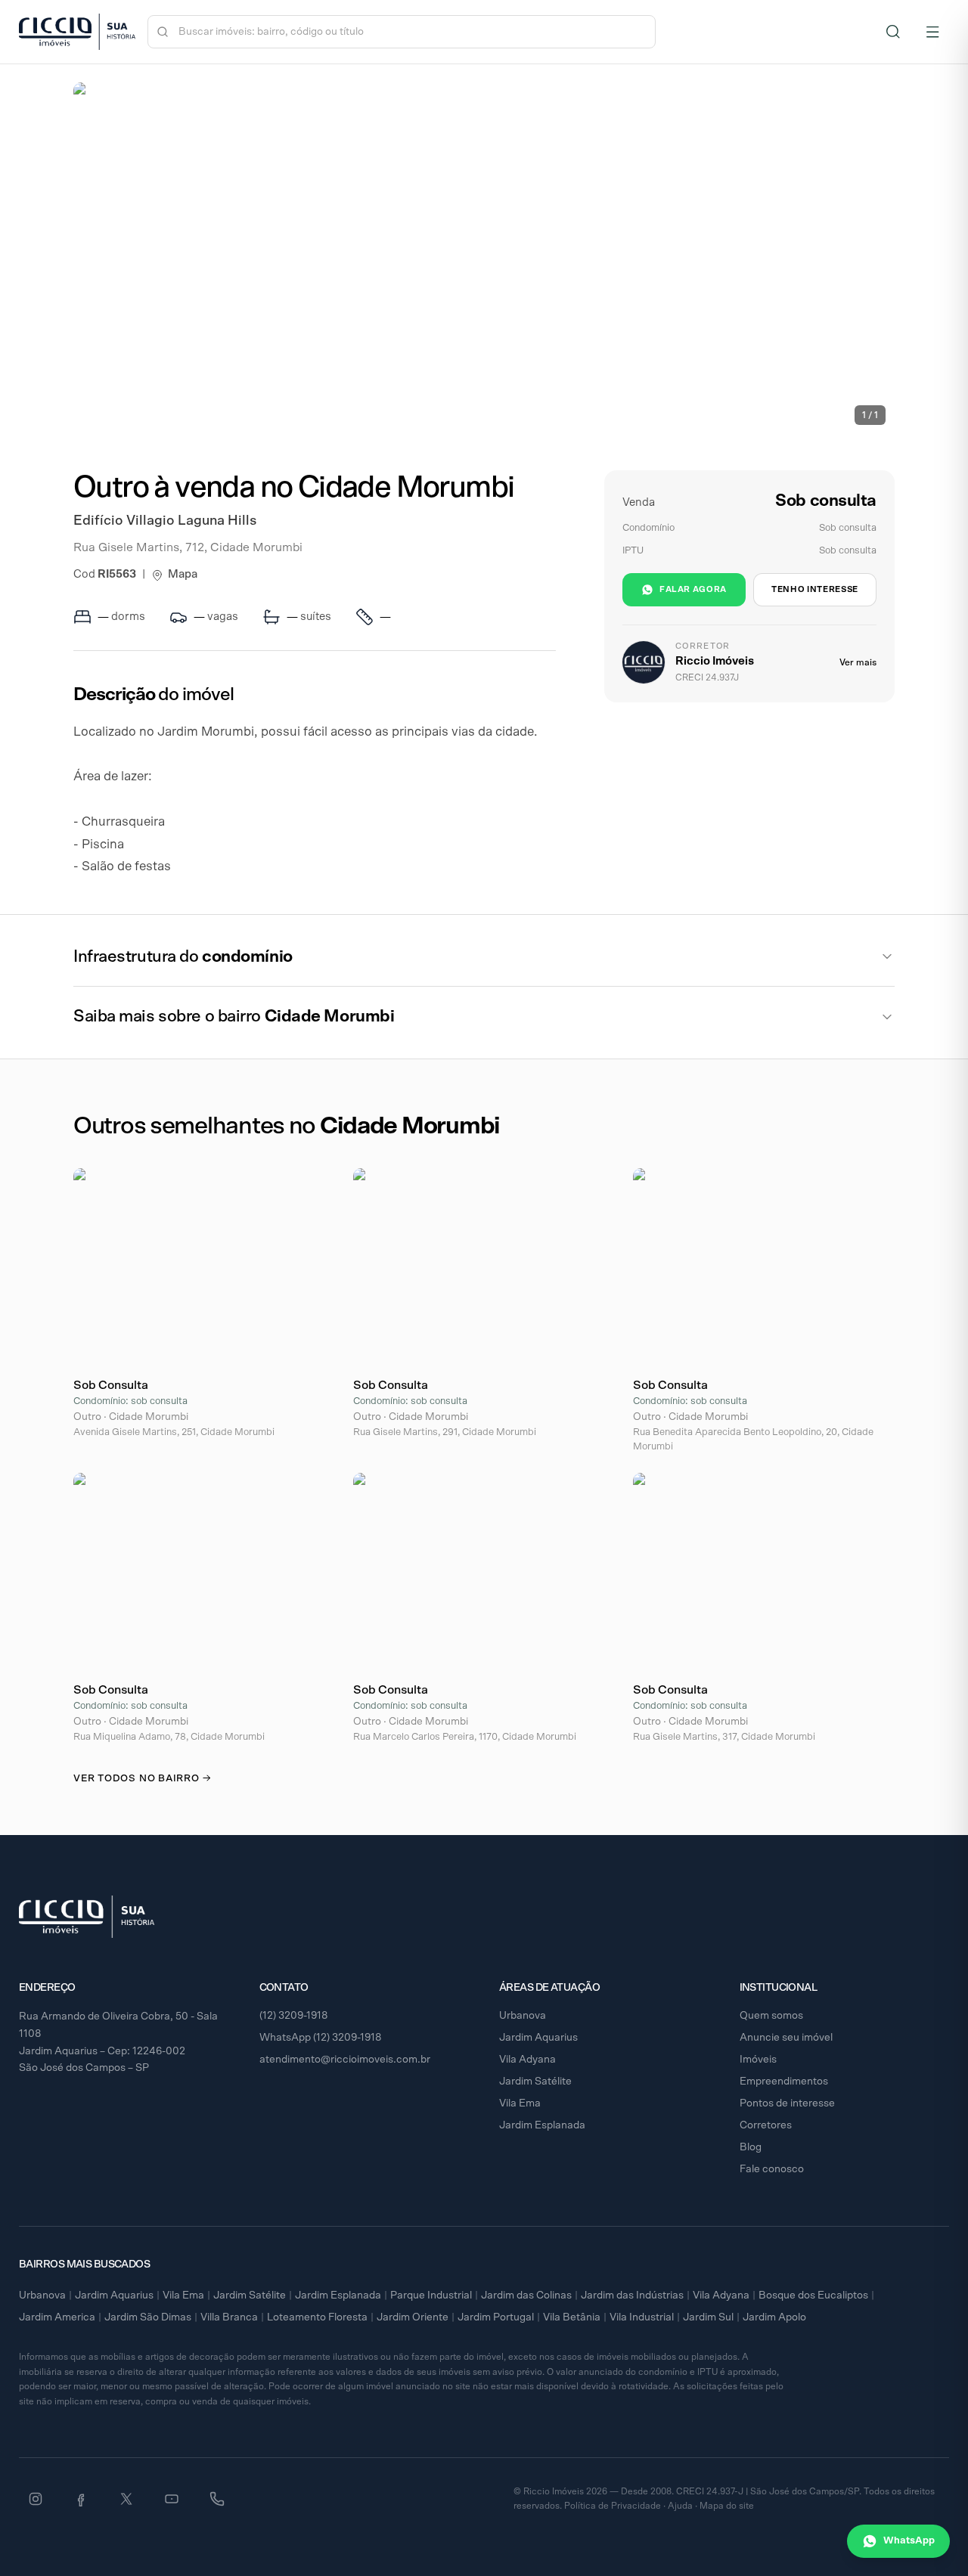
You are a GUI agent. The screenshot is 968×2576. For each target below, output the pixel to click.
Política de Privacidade (613, 2506)
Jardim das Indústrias (632, 2295)
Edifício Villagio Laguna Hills (165, 521)
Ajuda (680, 2506)
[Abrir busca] (893, 32)
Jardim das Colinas (526, 2295)
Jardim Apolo (774, 2317)
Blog (751, 2147)
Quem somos (771, 2016)
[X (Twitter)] (126, 2499)
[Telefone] (217, 2499)
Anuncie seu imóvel (786, 2038)
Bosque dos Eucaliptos (813, 2295)
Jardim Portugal (496, 2317)
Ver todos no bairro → (142, 1779)
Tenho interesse (815, 589)
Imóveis (758, 2060)
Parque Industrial (431, 2295)
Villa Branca (229, 2317)
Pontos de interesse (787, 2103)
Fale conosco (772, 2169)
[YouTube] (172, 2499)
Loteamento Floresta (317, 2317)
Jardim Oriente (413, 2317)
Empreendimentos (784, 2082)
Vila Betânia (572, 2317)
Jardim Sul (708, 2317)
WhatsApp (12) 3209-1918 (321, 2038)
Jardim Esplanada (542, 2125)
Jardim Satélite (535, 2082)
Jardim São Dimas (148, 2317)
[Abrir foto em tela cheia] (484, 258)
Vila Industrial (642, 2317)
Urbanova (523, 2016)
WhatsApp (909, 2541)
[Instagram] (36, 2499)
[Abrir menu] (932, 32)
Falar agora (693, 589)
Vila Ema (520, 2103)
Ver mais (858, 662)
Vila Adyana (527, 2060)
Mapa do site (727, 2506)
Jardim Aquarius (538, 2038)
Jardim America (57, 2317)
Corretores (766, 2125)
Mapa (183, 574)
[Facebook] (81, 2499)
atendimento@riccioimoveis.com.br (345, 2060)
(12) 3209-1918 (294, 2016)
